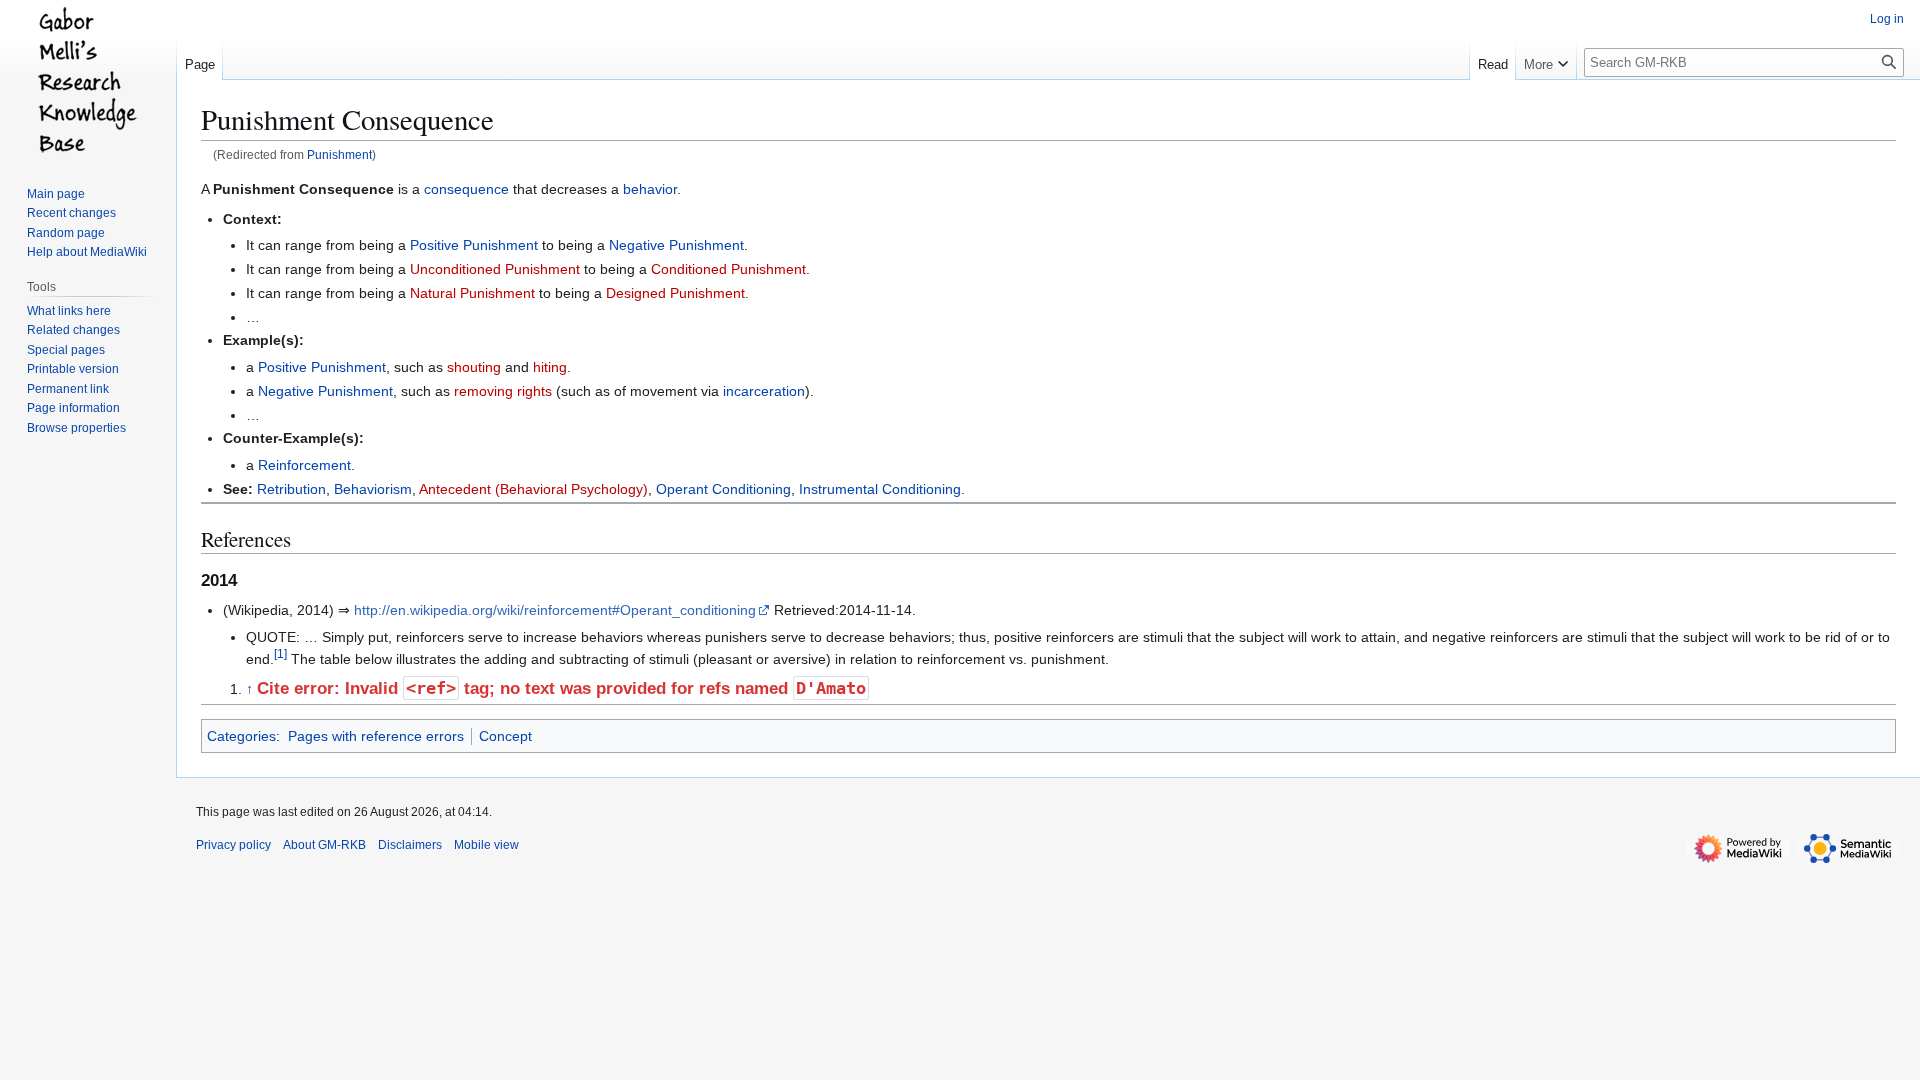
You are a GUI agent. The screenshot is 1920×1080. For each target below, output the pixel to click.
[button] (1546, 60)
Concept (505, 736)
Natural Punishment (472, 293)
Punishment (339, 154)
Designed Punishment (675, 293)
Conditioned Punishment (728, 269)
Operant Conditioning (723, 489)
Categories (241, 736)
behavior (650, 189)
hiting (550, 367)
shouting (474, 367)
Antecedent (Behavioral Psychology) (533, 489)
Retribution (291, 489)
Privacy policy (233, 845)
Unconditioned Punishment (495, 269)
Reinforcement (304, 465)
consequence (466, 189)
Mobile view (486, 845)
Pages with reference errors (376, 736)
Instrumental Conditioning (880, 489)
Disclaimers (410, 845)
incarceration (764, 391)
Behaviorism (373, 489)
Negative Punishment (676, 245)
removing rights (503, 391)
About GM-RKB (324, 845)
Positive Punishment (474, 245)
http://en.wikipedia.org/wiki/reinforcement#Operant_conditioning (555, 610)
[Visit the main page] (88, 80)
